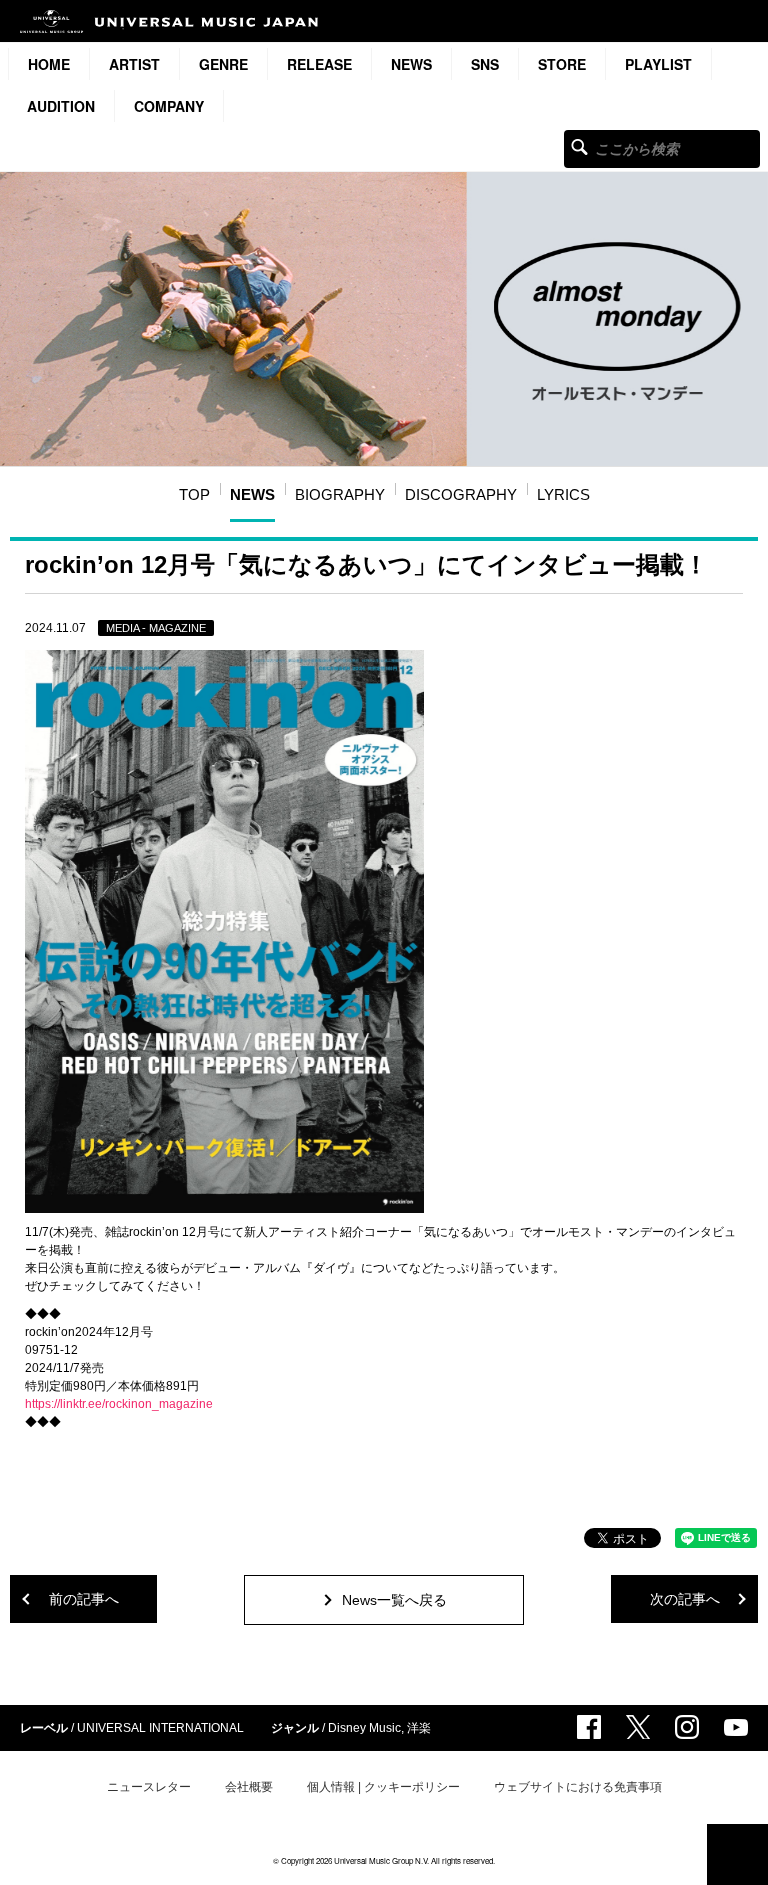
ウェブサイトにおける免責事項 (578, 1787)
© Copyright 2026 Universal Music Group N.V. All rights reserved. (384, 1860)
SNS (485, 64)
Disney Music (364, 1728)
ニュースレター (149, 1787)
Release (319, 64)
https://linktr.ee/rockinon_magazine (119, 1404)
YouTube (736, 1727)
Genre (223, 64)
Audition (61, 106)
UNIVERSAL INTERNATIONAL (160, 1728)
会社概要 (249, 1787)
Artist (134, 64)
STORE (562, 64)
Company (169, 106)
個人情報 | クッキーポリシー (383, 1787)
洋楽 (419, 1728)
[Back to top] (737, 1854)
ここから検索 (579, 146)
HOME (49, 64)
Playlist (658, 64)
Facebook (589, 1727)
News (411, 64)
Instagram (687, 1727)
